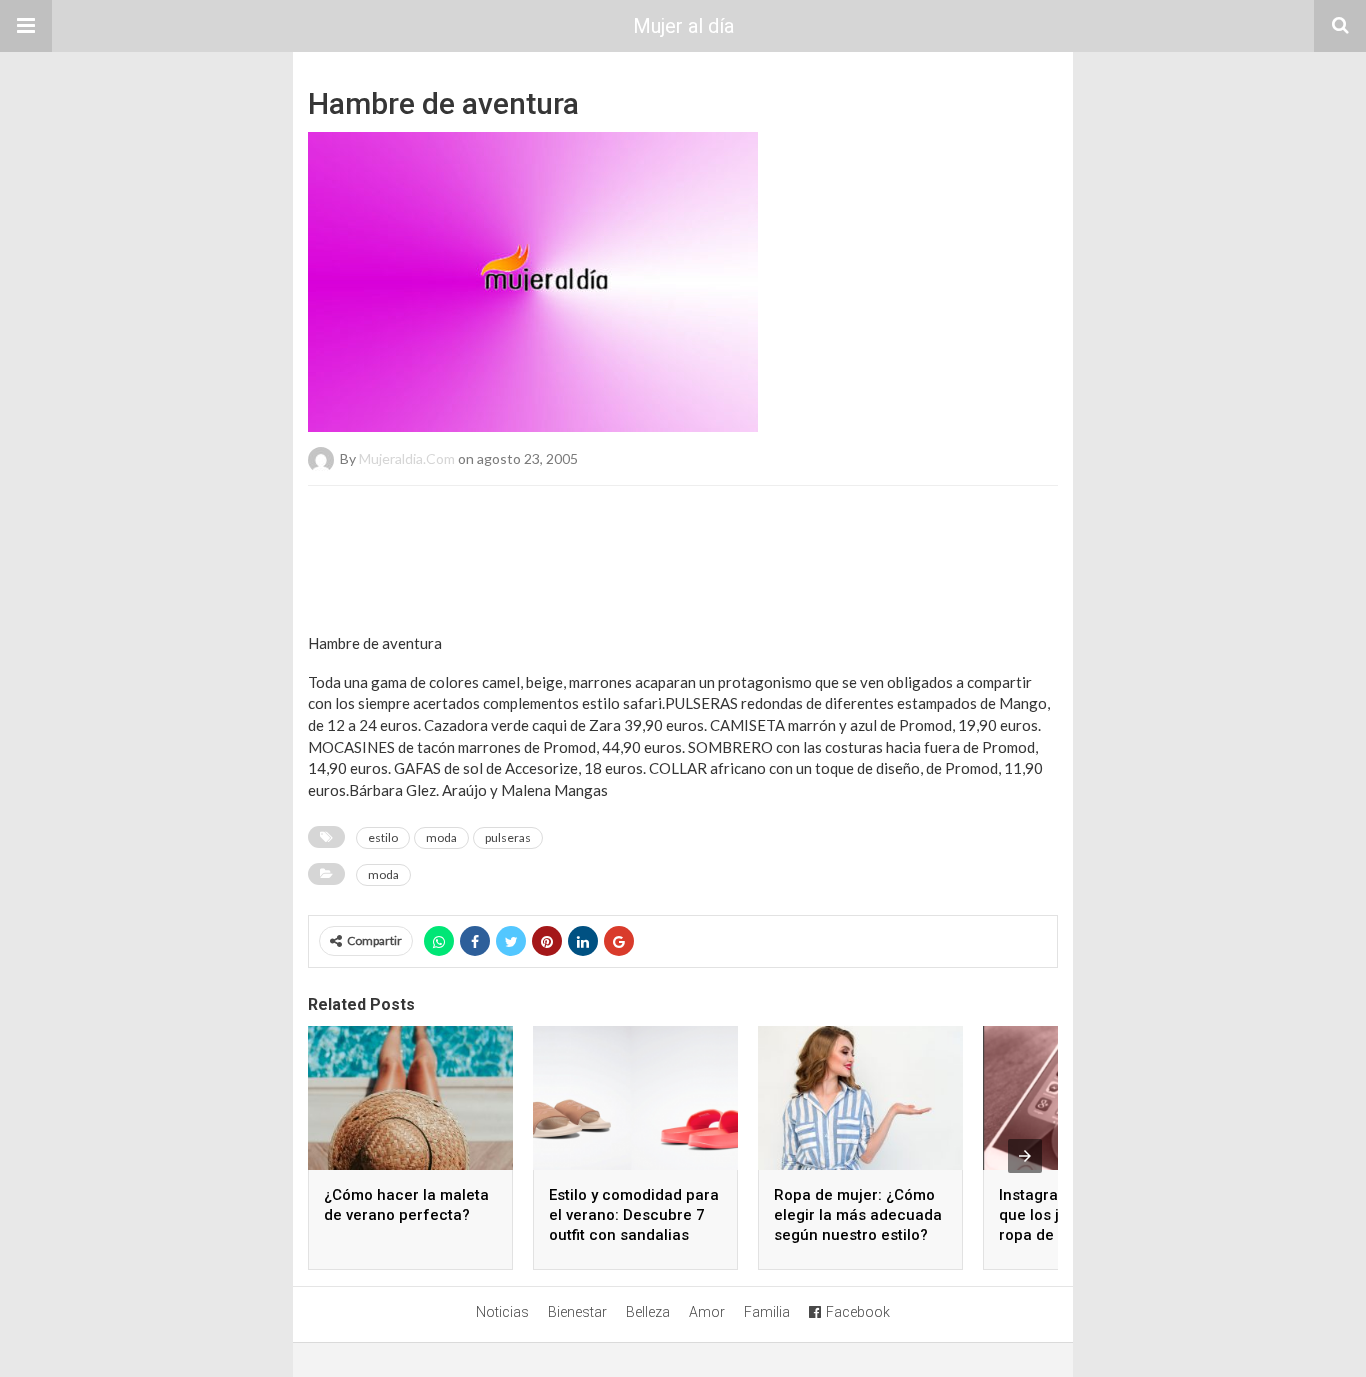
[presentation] (1025, 1156)
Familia (767, 1312)
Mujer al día (683, 26)
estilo (383, 837)
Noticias (502, 1312)
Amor (707, 1312)
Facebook (858, 1312)
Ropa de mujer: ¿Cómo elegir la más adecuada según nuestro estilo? (858, 1215)
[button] (26, 26)
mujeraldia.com (407, 458)
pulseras (508, 837)
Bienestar (577, 1312)
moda (441, 837)
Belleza (648, 1312)
